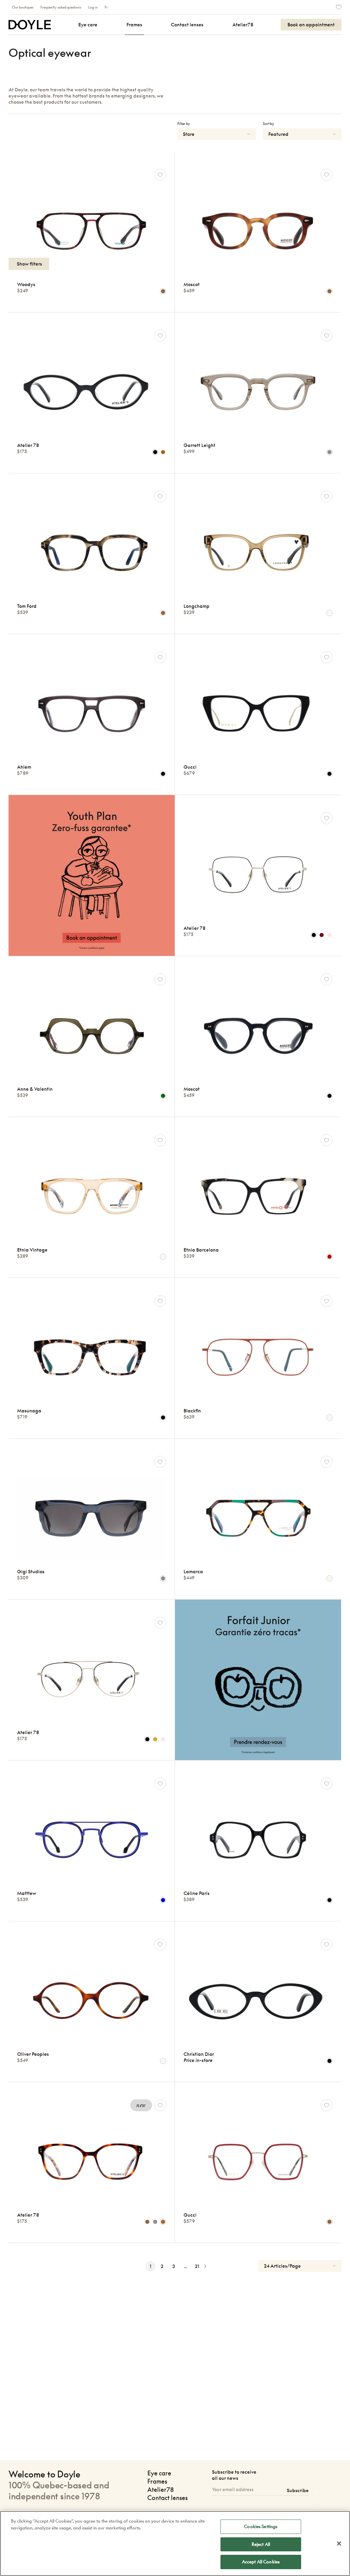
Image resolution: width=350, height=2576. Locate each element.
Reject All (261, 2544)
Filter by (184, 124)
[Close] (339, 2543)
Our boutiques (23, 7)
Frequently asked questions (61, 7)
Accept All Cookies (261, 2562)
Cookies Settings (261, 2526)
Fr (106, 7)
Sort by (268, 124)
